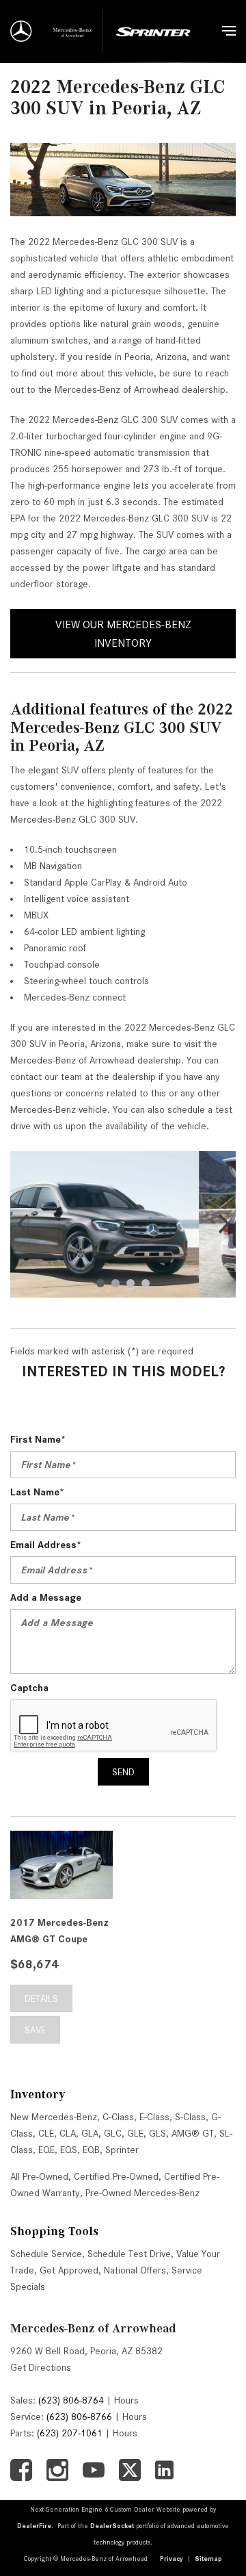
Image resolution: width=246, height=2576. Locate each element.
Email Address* (46, 1545)
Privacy (172, 2559)
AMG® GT (193, 2133)
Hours (126, 2400)
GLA (90, 2133)
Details (41, 1998)
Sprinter (122, 2150)
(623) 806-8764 (71, 2400)
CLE (46, 2133)
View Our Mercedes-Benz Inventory (123, 634)
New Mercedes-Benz (54, 2117)
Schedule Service (46, 2254)
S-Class (190, 2117)
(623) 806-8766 (79, 2417)
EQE (46, 2150)
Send (123, 1772)
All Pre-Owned (39, 2176)
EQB (91, 2150)
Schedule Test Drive (129, 2254)
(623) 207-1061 (70, 2433)
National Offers (135, 2270)
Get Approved (69, 2270)
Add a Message (46, 1597)
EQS (69, 2150)
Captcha (29, 1688)
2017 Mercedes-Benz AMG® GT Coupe (59, 1931)
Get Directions (41, 2367)
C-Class (118, 2117)
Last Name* (37, 1492)
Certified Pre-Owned (116, 2176)
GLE (135, 2133)
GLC (113, 2133)
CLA (68, 2133)
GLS (158, 2133)
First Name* (38, 1439)
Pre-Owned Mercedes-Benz (142, 2193)
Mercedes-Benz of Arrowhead (93, 2328)
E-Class (154, 2117)
